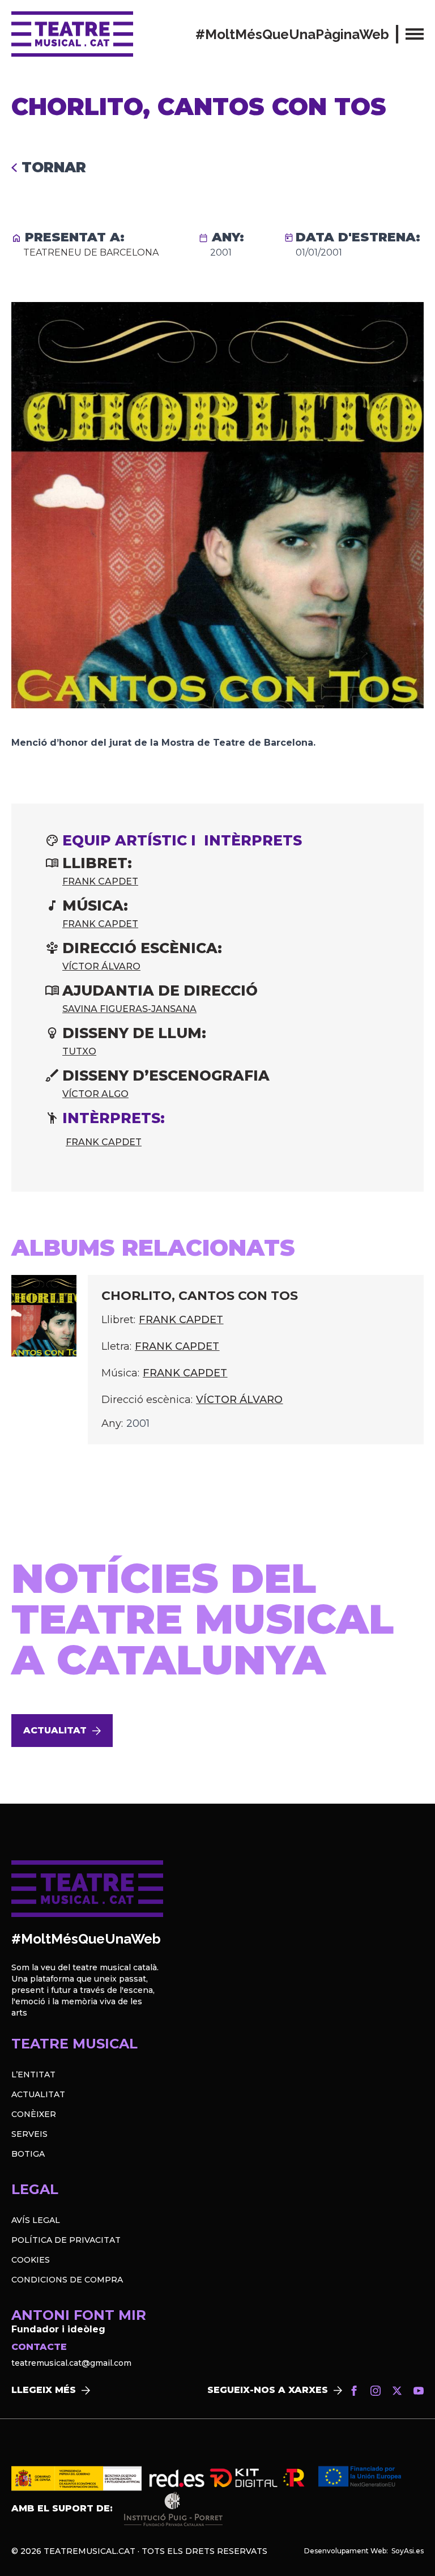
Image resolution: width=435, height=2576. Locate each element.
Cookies (31, 2260)
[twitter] (397, 2391)
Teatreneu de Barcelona (91, 252)
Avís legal (36, 2220)
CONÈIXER (34, 2114)
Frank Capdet (100, 881)
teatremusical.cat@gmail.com (71, 2363)
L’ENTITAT (33, 2075)
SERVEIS (29, 2134)
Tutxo (79, 1051)
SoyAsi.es (408, 2551)
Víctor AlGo (95, 1094)
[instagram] (376, 2391)
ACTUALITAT (38, 2094)
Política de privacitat (66, 2240)
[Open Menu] (415, 34)
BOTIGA (28, 2154)
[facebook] (354, 2391)
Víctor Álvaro (101, 966)
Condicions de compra (67, 2280)
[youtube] (419, 2391)
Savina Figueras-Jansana (129, 1009)
